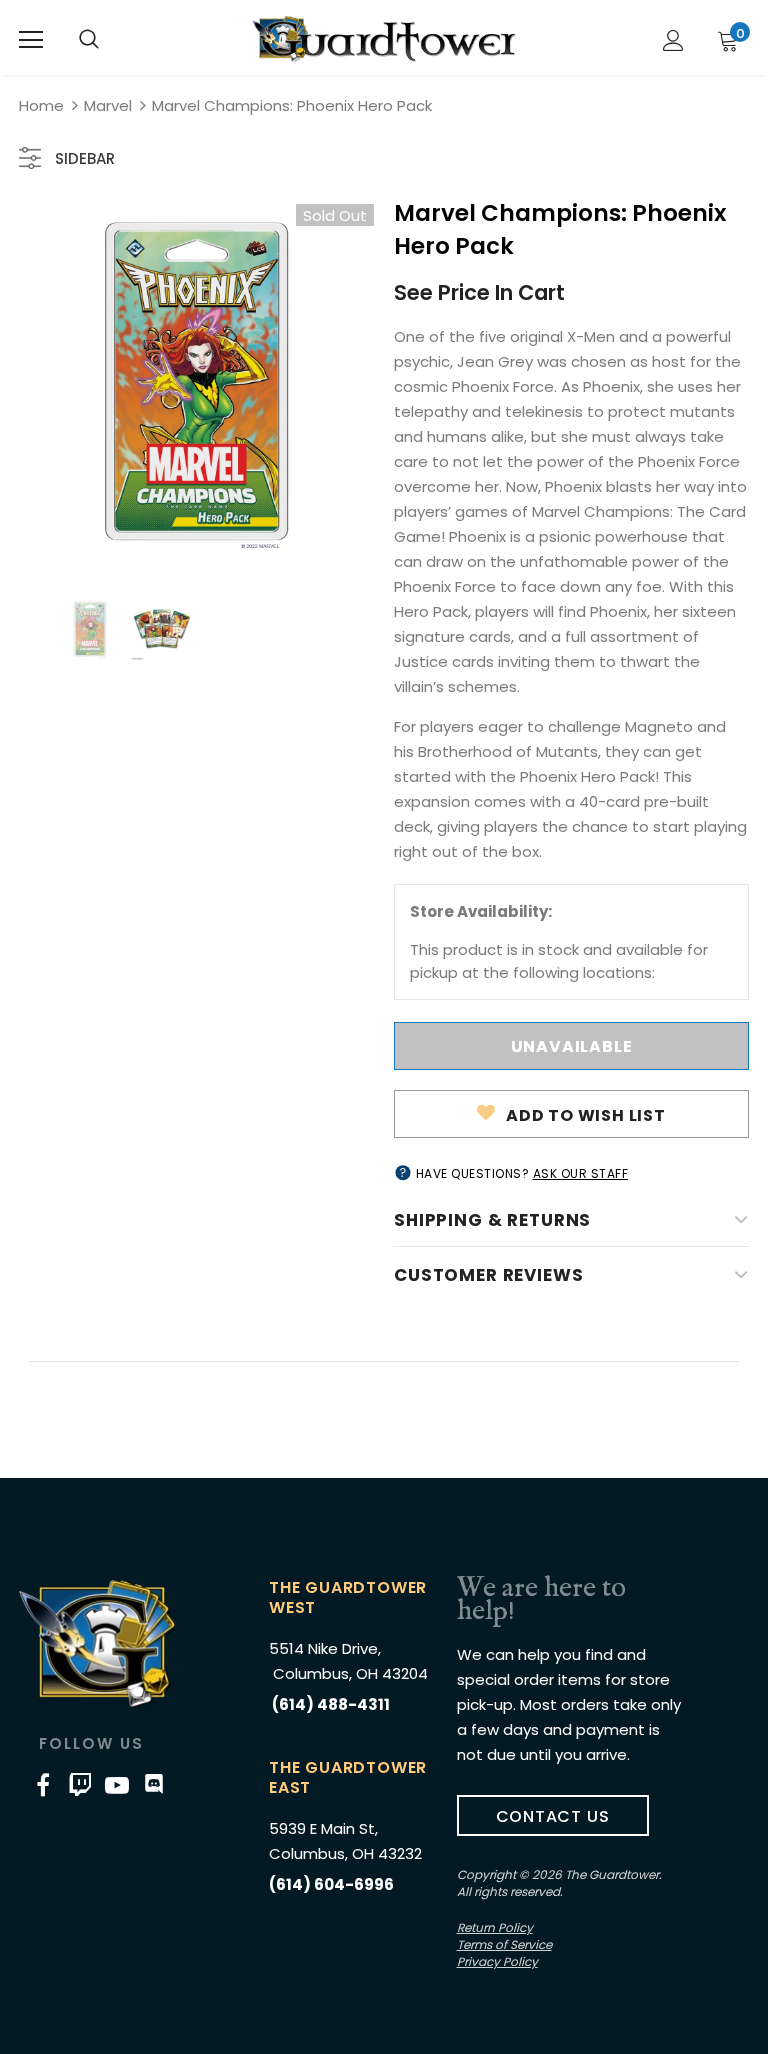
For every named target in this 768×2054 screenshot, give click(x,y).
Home (41, 105)
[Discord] (154, 1784)
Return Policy (495, 1927)
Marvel (108, 105)
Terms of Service (504, 1944)
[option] (196, 381)
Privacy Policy (497, 1961)
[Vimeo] (80, 1784)
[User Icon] (673, 40)
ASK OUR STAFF (581, 1173)
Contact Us (553, 1816)
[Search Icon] (89, 40)
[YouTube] (117, 1784)
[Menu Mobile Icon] (31, 40)
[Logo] (384, 39)
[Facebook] (43, 1784)
